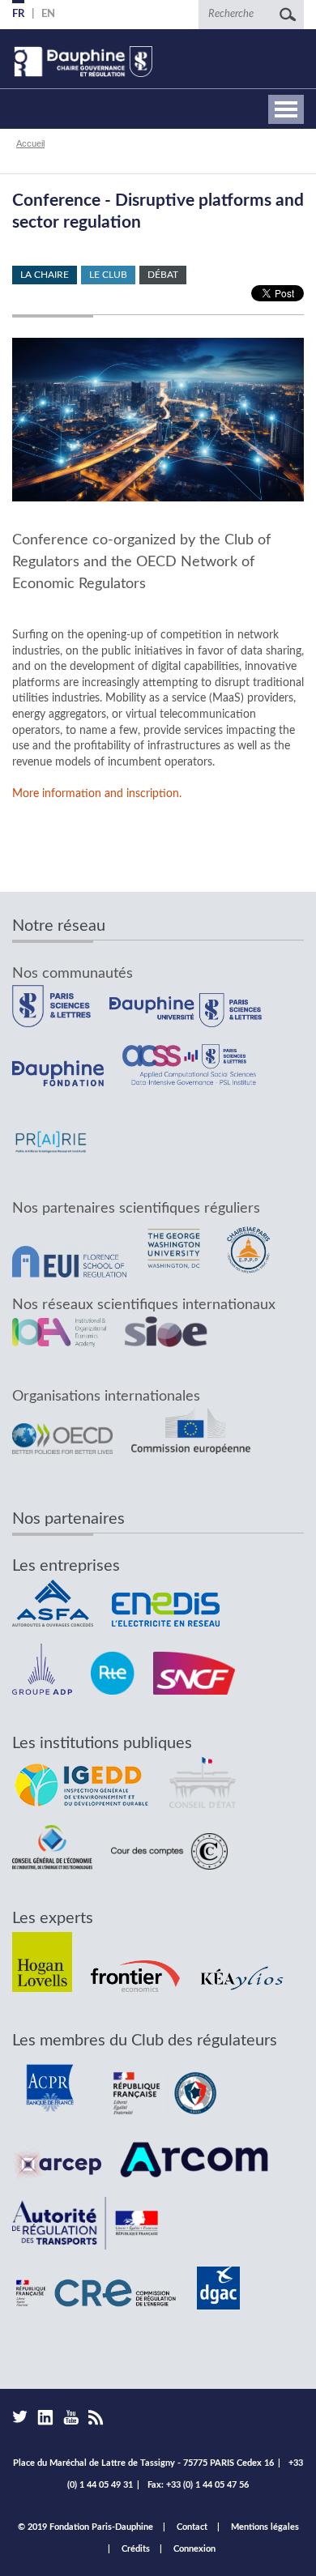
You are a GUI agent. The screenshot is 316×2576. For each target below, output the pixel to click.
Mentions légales (265, 2527)
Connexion (194, 2549)
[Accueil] (82, 62)
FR (18, 14)
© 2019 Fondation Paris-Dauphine (85, 2527)
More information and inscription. (97, 794)
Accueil (30, 143)
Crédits (136, 2549)
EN (48, 14)
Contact (192, 2527)
